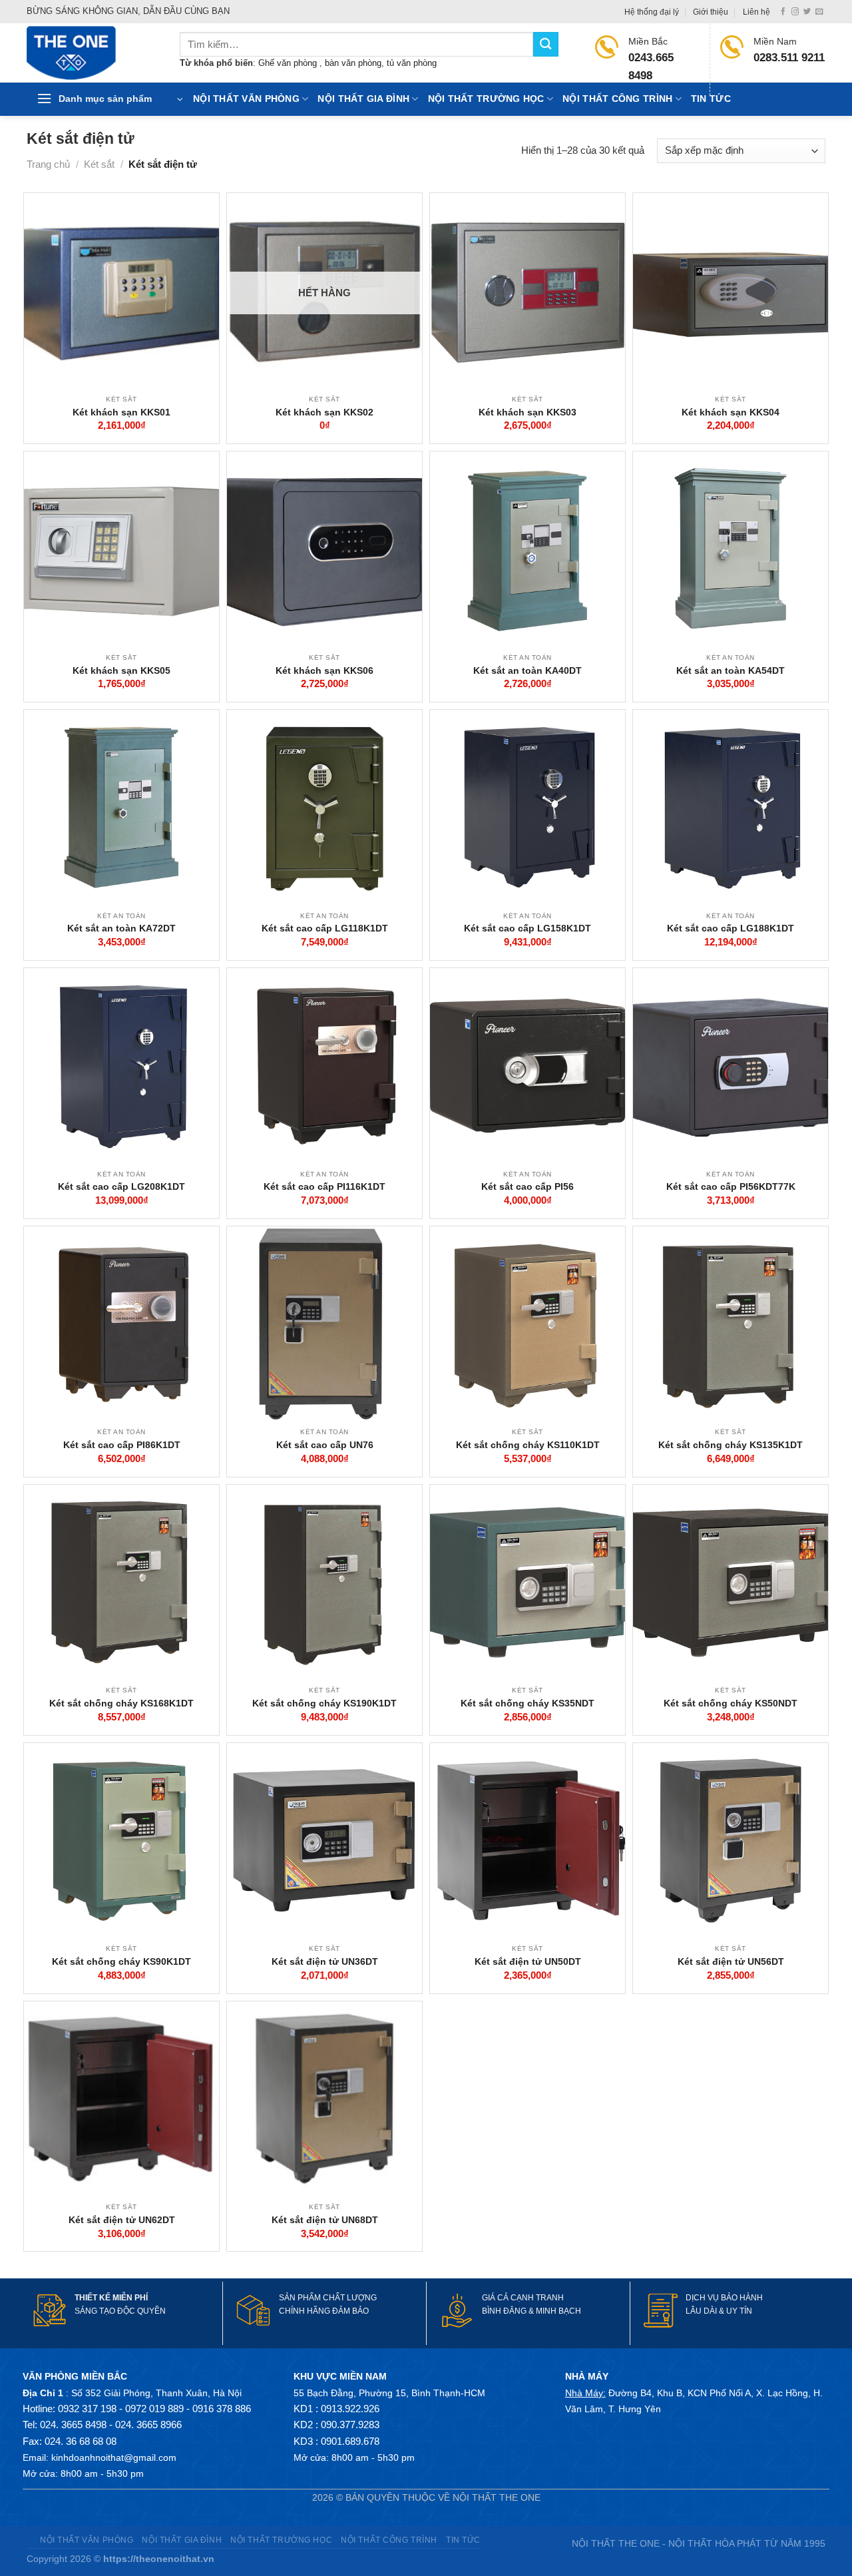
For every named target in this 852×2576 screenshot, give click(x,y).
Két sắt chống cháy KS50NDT (731, 1703)
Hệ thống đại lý (652, 12)
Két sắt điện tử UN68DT (325, 2220)
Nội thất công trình (617, 99)
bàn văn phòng (353, 63)
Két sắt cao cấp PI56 (528, 1186)
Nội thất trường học (486, 99)
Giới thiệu (711, 12)
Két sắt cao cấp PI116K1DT (324, 1186)
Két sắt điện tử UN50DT (528, 1961)
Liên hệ (756, 12)
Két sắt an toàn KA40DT (528, 670)
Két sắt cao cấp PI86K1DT (122, 1445)
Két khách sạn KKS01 (121, 412)
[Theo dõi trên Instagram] (795, 12)
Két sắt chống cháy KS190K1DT (324, 1703)
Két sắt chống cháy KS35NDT (528, 1703)
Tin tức (711, 99)
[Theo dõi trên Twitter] (807, 12)
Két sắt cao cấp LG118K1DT (325, 928)
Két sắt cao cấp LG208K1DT (121, 1186)
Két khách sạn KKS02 (324, 412)
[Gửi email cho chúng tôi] (819, 12)
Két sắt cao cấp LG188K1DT (731, 928)
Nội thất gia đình (363, 99)
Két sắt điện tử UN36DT (325, 1961)
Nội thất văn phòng (246, 99)
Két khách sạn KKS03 (528, 412)
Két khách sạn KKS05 (121, 670)
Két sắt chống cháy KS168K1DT (121, 1703)
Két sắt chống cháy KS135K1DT (731, 1445)
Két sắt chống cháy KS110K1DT (528, 1445)
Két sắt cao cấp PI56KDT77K (731, 1186)
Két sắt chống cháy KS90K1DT (121, 1961)
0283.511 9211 (789, 58)
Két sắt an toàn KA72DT (121, 928)
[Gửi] (546, 44)
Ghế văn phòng (289, 63)
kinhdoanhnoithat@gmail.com (114, 2457)
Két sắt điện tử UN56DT (731, 1961)
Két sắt (99, 164)
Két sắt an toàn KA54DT (731, 670)
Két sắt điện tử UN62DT (122, 2220)
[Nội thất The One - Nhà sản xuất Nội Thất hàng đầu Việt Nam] (93, 53)
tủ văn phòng (412, 63)
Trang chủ (48, 164)
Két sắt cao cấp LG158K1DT (528, 928)
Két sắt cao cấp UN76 (325, 1445)
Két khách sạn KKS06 (324, 670)
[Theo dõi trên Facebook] (783, 12)
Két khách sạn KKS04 (731, 412)
